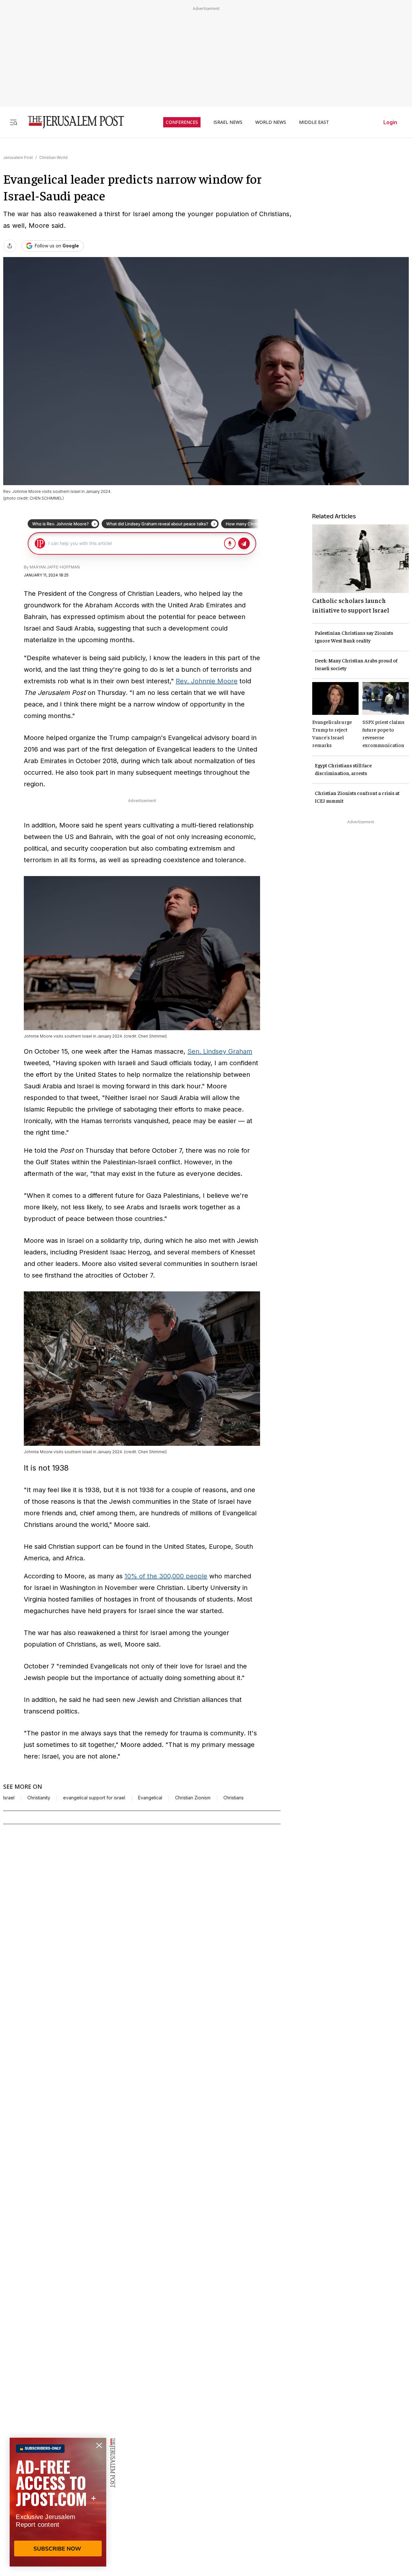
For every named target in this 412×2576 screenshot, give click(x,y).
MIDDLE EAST (314, 122)
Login (390, 122)
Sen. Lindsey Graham (220, 1051)
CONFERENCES (182, 122)
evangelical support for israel (94, 1798)
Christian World (53, 157)
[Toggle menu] (14, 122)
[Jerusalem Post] (72, 122)
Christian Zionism (193, 1798)
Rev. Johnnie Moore (207, 681)
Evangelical (150, 1798)
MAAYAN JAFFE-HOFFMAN (55, 567)
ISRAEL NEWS (228, 122)
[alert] (58, 2502)
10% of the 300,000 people (166, 1576)
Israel (9, 1798)
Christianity (39, 1798)
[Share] (10, 246)
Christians (234, 1798)
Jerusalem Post (18, 157)
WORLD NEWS (271, 122)
